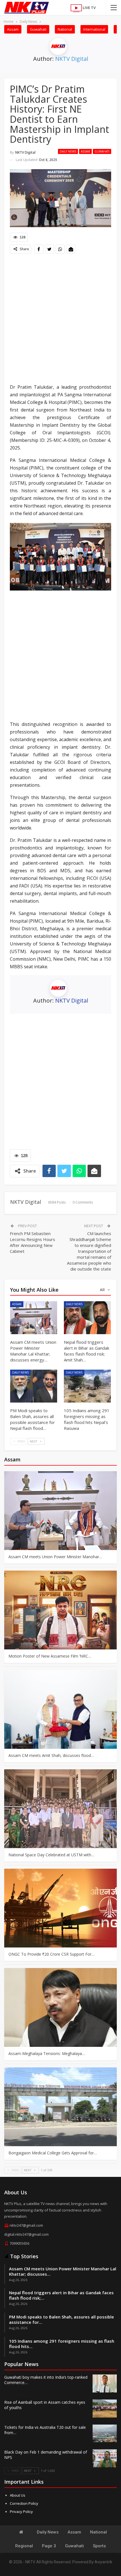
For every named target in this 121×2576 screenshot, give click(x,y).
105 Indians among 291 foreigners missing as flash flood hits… (62, 2344)
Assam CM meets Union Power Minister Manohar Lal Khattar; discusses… (63, 2271)
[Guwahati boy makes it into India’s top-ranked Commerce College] (105, 2383)
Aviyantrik (103, 2562)
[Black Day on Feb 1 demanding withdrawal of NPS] (105, 2458)
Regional (24, 2546)
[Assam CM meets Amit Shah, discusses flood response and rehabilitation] (60, 1709)
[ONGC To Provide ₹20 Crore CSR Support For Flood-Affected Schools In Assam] (60, 1908)
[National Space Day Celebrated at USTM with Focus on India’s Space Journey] (60, 1809)
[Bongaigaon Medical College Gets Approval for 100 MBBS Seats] (60, 2107)
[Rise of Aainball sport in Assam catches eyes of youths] (105, 2409)
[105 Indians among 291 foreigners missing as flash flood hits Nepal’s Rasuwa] (87, 1386)
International (94, 29)
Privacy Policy (21, 2512)
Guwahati (38, 29)
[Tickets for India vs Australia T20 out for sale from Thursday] (105, 2434)
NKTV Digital (72, 59)
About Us (18, 2495)
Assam (13, 29)
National (65, 29)
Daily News (68, 151)
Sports (99, 2546)
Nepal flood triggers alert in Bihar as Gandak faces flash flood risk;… (61, 2295)
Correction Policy (24, 2503)
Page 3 (49, 2546)
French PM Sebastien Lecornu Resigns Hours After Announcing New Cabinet (33, 1242)
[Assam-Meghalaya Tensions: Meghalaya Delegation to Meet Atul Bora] (60, 2007)
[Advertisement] (60, 319)
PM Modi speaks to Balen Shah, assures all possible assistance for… (61, 2319)
